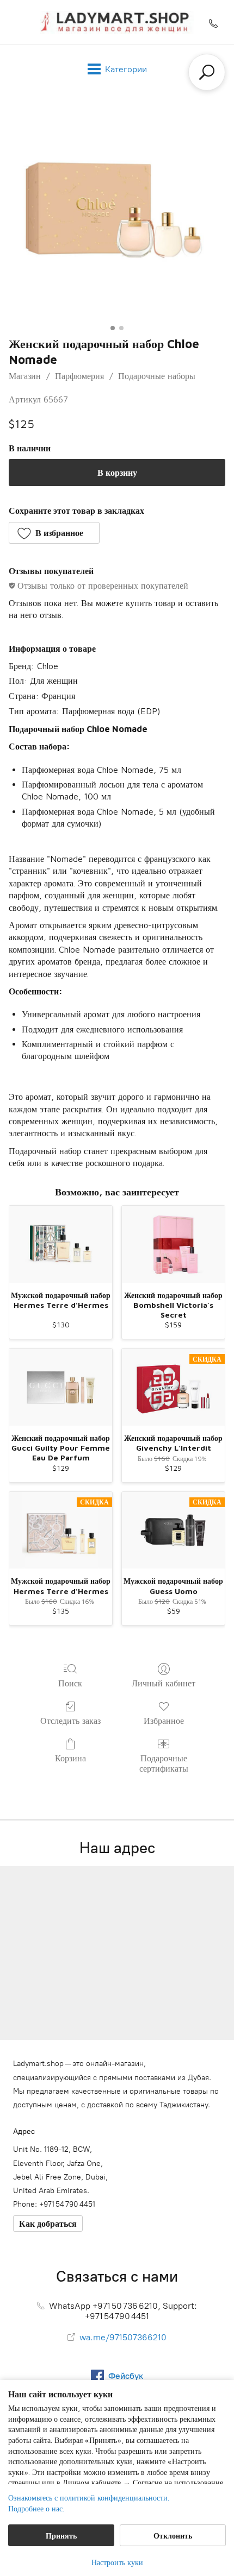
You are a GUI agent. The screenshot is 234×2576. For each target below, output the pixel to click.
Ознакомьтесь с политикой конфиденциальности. (89, 2498)
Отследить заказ (70, 1721)
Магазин (25, 376)
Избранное (164, 1721)
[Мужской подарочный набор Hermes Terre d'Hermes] (61, 1244)
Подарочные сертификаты (164, 1763)
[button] (54, 533)
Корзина (70, 1758)
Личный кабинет (164, 1683)
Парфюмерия (79, 376)
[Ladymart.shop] (117, 22)
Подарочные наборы (157, 376)
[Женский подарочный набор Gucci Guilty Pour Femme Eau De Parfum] (61, 1387)
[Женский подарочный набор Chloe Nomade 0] (117, 212)
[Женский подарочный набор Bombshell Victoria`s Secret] (173, 1244)
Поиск (70, 1683)
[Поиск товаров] (207, 72)
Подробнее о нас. (36, 2508)
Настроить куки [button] (117, 2562)
